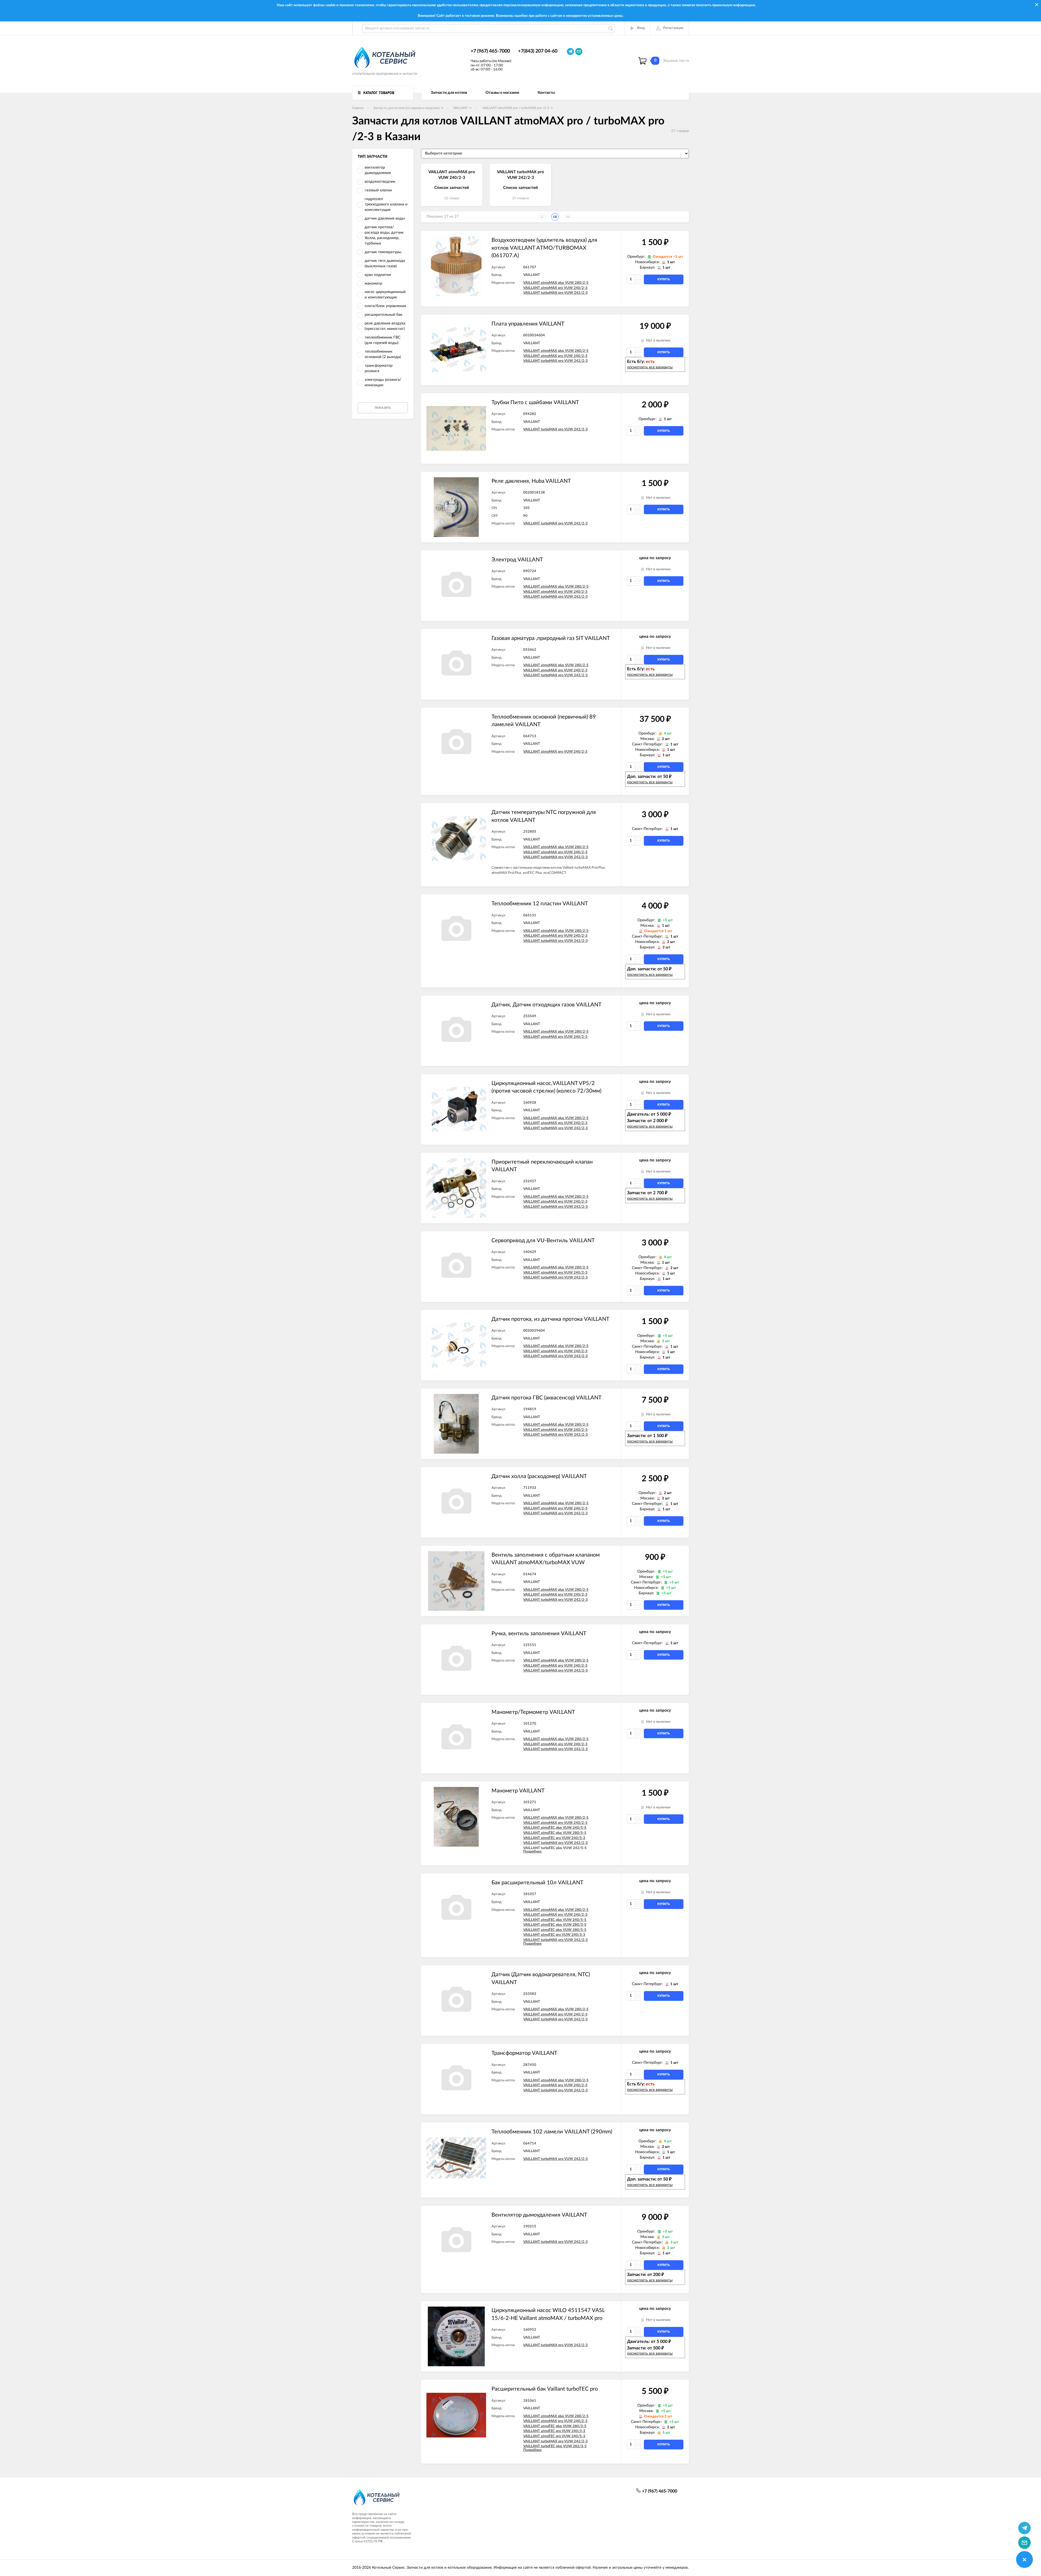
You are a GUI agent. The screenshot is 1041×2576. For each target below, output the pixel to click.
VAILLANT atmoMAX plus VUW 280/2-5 (556, 283)
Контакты (546, 93)
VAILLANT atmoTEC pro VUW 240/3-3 (554, 1935)
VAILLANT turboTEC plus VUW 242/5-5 (555, 1848)
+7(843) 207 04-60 (538, 51)
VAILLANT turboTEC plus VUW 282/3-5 (555, 2446)
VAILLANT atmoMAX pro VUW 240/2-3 (555, 288)
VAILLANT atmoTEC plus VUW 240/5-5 (555, 1828)
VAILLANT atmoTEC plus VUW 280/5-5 (555, 1833)
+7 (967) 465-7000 (490, 51)
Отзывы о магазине (502, 93)
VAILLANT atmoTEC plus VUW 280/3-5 (555, 1925)
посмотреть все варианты (650, 367)
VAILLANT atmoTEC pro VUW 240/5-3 (554, 1838)
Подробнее (532, 1852)
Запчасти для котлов (449, 93)
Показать (383, 408)
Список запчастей (452, 188)
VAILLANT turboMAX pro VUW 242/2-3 (555, 293)
